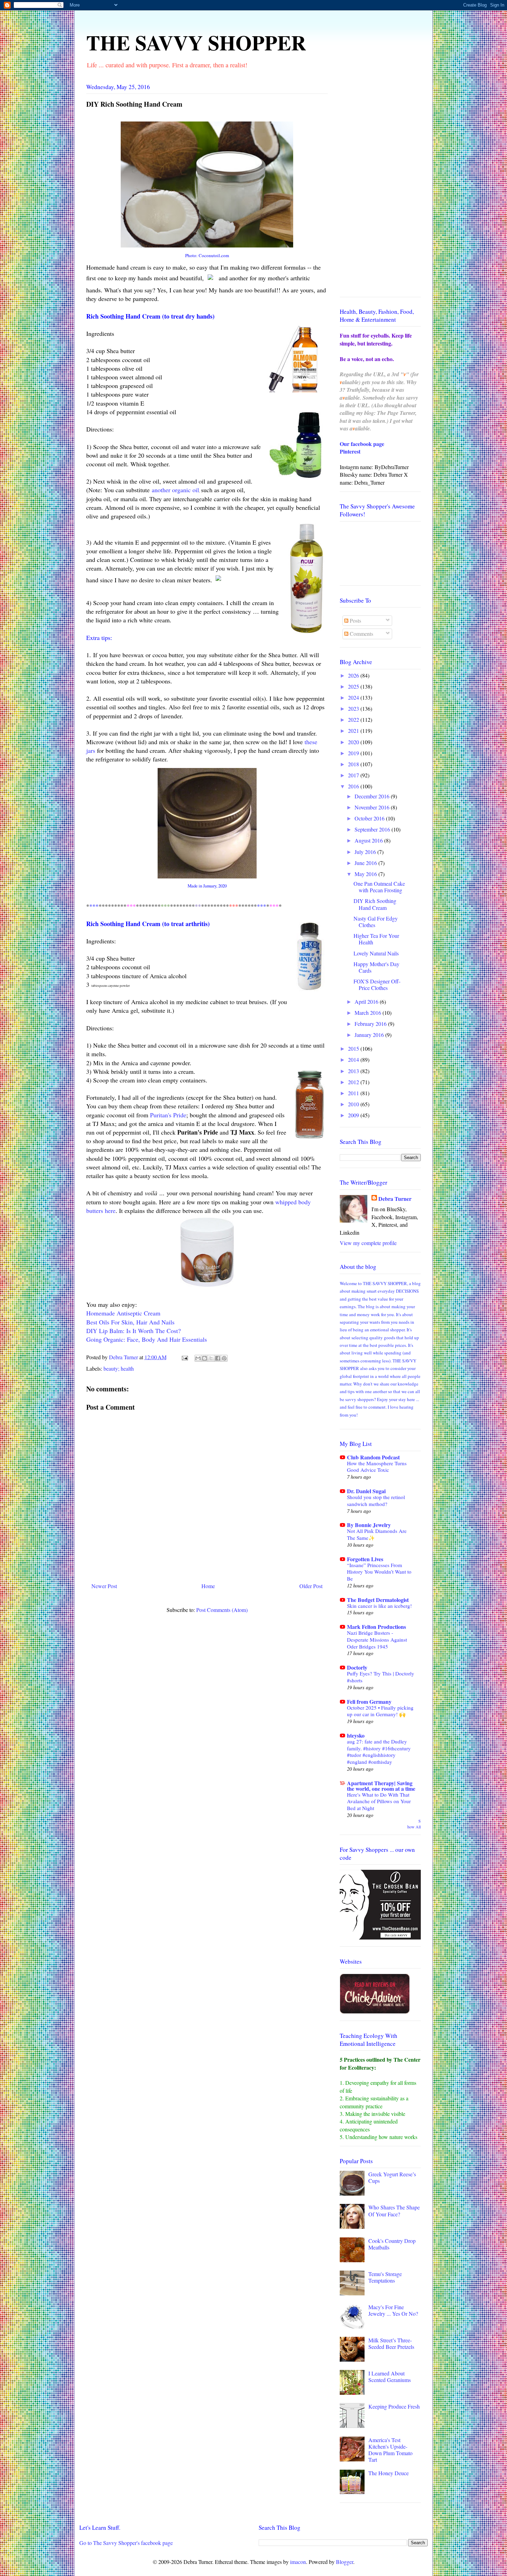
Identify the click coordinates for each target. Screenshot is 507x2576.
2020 (354, 742)
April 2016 (367, 1002)
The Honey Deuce (389, 2473)
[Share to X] (211, 1358)
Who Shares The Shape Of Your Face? (394, 2210)
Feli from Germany (369, 1702)
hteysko (356, 1735)
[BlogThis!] (205, 1358)
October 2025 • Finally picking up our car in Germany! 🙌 (380, 1711)
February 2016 (371, 1024)
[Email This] (198, 1358)
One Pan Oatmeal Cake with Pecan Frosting (379, 887)
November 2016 (373, 807)
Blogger (345, 2562)
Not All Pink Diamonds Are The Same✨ (377, 1534)
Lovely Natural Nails (376, 953)
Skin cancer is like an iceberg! (379, 1606)
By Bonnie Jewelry (369, 1525)
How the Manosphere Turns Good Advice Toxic (377, 1467)
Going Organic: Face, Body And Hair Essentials (147, 1339)
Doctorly (357, 1667)
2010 (354, 1104)
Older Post (311, 1586)
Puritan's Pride (168, 1115)
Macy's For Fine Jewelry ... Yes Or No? (393, 2310)
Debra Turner (395, 1199)
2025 (354, 686)
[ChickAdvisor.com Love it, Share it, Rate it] (375, 2011)
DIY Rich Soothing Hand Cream (375, 904)
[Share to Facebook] (218, 1358)
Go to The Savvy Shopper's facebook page (126, 2543)
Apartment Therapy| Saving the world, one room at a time (381, 1786)
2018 (354, 764)
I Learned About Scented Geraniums (390, 2376)
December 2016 (373, 796)
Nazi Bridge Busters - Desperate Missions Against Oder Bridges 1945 (377, 1640)
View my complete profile (368, 1243)
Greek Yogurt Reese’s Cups (392, 2177)
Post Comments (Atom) (222, 1610)
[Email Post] (184, 1357)
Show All (414, 1824)
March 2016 (369, 1013)
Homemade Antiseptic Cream (123, 1313)
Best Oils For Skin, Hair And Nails (130, 1322)
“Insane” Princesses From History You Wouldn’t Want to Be (379, 1572)
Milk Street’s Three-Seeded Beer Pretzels (391, 2343)
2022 (354, 720)
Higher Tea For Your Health (376, 939)
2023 (354, 708)
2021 (354, 731)
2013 (354, 1071)
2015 (354, 1048)
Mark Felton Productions (376, 1627)
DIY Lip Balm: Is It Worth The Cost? (133, 1331)
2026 (354, 675)
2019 (354, 753)
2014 (354, 1059)
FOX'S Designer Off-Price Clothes (377, 984)
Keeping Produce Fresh (394, 2406)
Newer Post (104, 1586)
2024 (354, 697)
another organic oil (175, 490)
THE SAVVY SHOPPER (196, 42)
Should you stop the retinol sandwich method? (376, 1500)
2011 (354, 1093)
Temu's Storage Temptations (385, 2277)
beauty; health (119, 1368)
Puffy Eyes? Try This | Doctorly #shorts (381, 1677)
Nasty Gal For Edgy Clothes (376, 922)
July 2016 (366, 852)
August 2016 (369, 840)
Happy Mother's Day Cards (376, 967)
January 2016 (370, 1035)
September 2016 (373, 829)
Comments (361, 634)
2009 (354, 1115)
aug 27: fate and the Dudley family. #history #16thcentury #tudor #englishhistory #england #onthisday (379, 1752)
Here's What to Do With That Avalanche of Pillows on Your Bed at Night (379, 1801)
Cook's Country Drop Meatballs (392, 2244)
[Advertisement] (380, 188)
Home (208, 1586)
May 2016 (366, 874)
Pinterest (350, 451)
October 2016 (370, 818)
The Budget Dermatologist (378, 1600)
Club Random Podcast (373, 1457)
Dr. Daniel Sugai (366, 1491)
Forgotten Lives (365, 1559)
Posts (355, 620)
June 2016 (366, 863)
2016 (354, 786)
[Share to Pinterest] (224, 1358)
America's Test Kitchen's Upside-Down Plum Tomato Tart (390, 2450)
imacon (298, 2562)
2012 (354, 1082)
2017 (354, 775)
